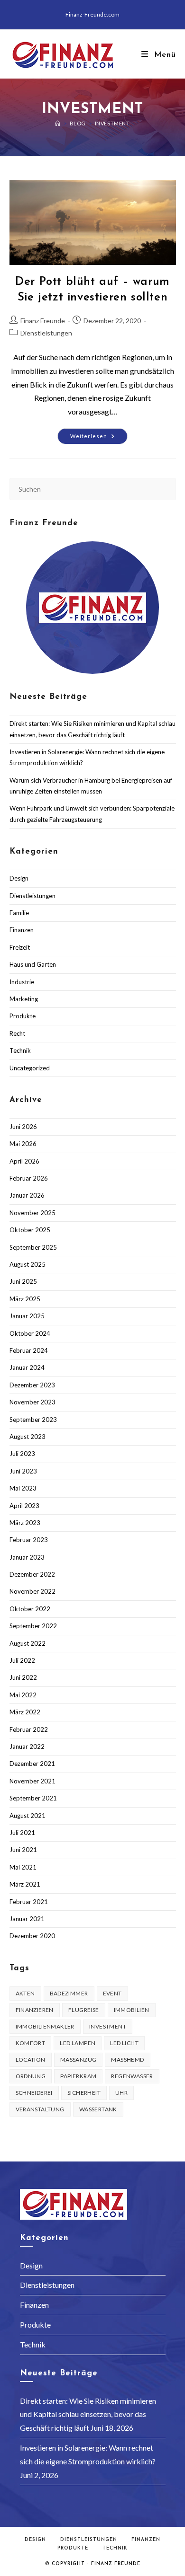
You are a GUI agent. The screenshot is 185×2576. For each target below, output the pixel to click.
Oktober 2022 (30, 1609)
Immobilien (132, 2010)
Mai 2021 (23, 1867)
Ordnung (31, 2076)
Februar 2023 (29, 1540)
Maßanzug (79, 2060)
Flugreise (84, 2010)
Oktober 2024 (30, 1333)
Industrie (22, 982)
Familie (19, 913)
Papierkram (78, 2076)
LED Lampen (78, 2043)
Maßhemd (127, 2060)
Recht (17, 1033)
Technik (20, 1050)
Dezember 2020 (32, 1936)
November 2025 (32, 1213)
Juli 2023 (22, 1454)
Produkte (23, 1016)
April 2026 (24, 1161)
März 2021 (25, 1884)
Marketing (24, 999)
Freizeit (20, 947)
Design (19, 878)
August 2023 (28, 1437)
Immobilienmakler (45, 2026)
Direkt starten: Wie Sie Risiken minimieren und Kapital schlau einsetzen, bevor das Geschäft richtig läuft (88, 2414)
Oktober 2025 (30, 1230)
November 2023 (32, 1402)
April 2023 (24, 1506)
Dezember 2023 (32, 1385)
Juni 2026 (23, 1127)
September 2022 (33, 1626)
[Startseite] (58, 123)
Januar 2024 (27, 1367)
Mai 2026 (23, 1144)
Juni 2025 (23, 1281)
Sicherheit (84, 2093)
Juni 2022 (23, 1677)
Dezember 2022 (32, 1574)
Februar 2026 (29, 1178)
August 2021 (28, 1816)
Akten (25, 1993)
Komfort (31, 2043)
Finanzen (22, 930)
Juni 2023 (23, 1471)
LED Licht (124, 2043)
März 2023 (25, 1523)
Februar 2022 (29, 1729)
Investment (112, 123)
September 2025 (33, 1247)
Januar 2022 (27, 1747)
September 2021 (33, 1798)
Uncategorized (30, 1068)
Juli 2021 (22, 1833)
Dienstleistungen (46, 333)
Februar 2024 (29, 1350)
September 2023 (33, 1420)
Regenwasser (132, 2076)
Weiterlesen (99, 438)
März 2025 (25, 1299)
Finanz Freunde (43, 321)
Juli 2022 (22, 1660)
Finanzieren (35, 2010)
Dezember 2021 (32, 1764)
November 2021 (32, 1781)
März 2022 (25, 1712)
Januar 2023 (27, 1557)
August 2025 (28, 1264)
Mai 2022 (23, 1695)
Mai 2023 (23, 1488)
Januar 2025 (27, 1316)
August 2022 (28, 1643)
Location (31, 2060)
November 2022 (32, 1591)
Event (112, 1993)
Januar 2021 (27, 1919)
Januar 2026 (27, 1195)
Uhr (121, 2093)
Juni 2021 (23, 1850)
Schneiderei (34, 2093)
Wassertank (98, 2109)
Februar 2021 (29, 1902)
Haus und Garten (33, 964)
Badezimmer (69, 1993)
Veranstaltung (40, 2109)
